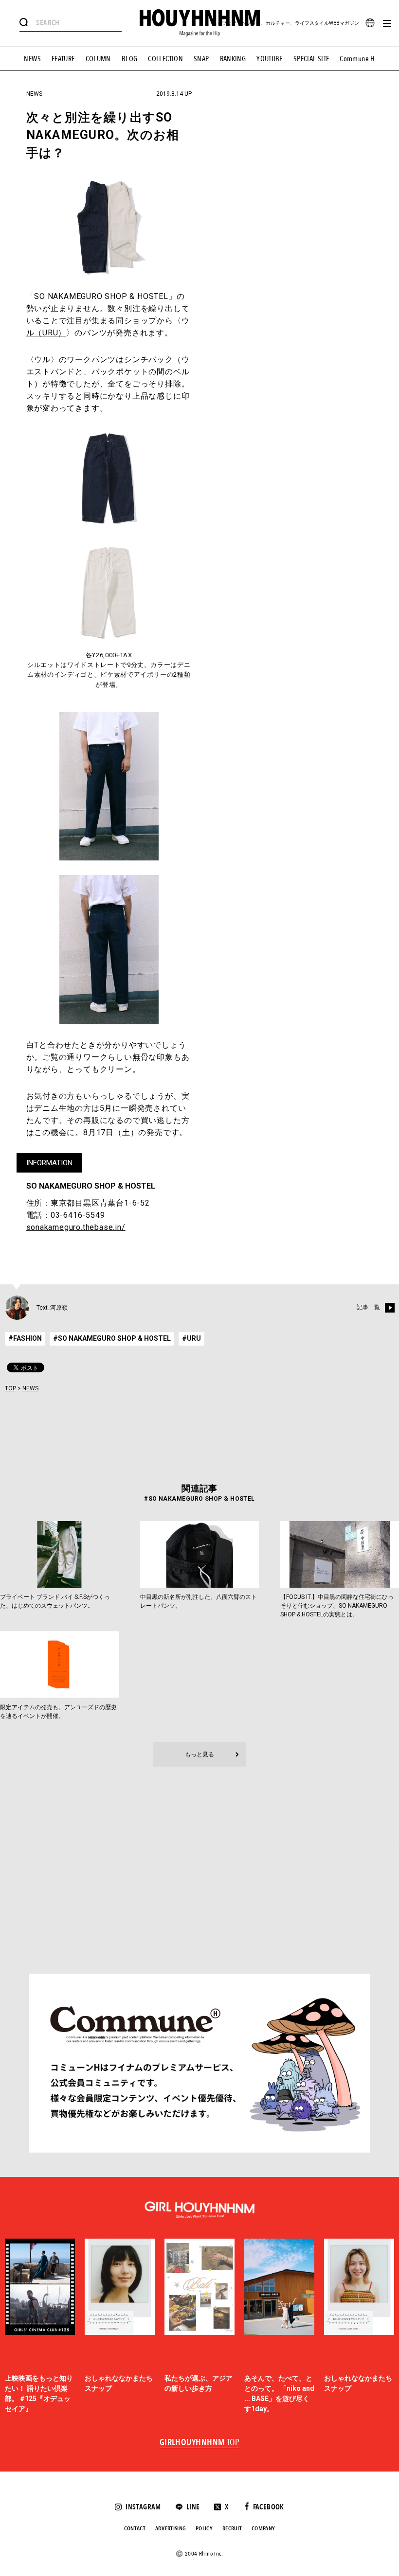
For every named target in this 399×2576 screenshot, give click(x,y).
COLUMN (98, 59)
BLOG (130, 59)
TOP (10, 1388)
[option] (40, 2326)
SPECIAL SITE (311, 59)
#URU (191, 1338)
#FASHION (25, 1338)
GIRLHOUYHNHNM (200, 2443)
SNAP (201, 59)
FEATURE (63, 59)
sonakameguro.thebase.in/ (76, 1227)
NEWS (32, 59)
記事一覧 (368, 1308)
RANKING (233, 59)
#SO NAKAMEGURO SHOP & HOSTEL (112, 1338)
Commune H (357, 59)
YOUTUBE (270, 59)
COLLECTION (165, 59)
